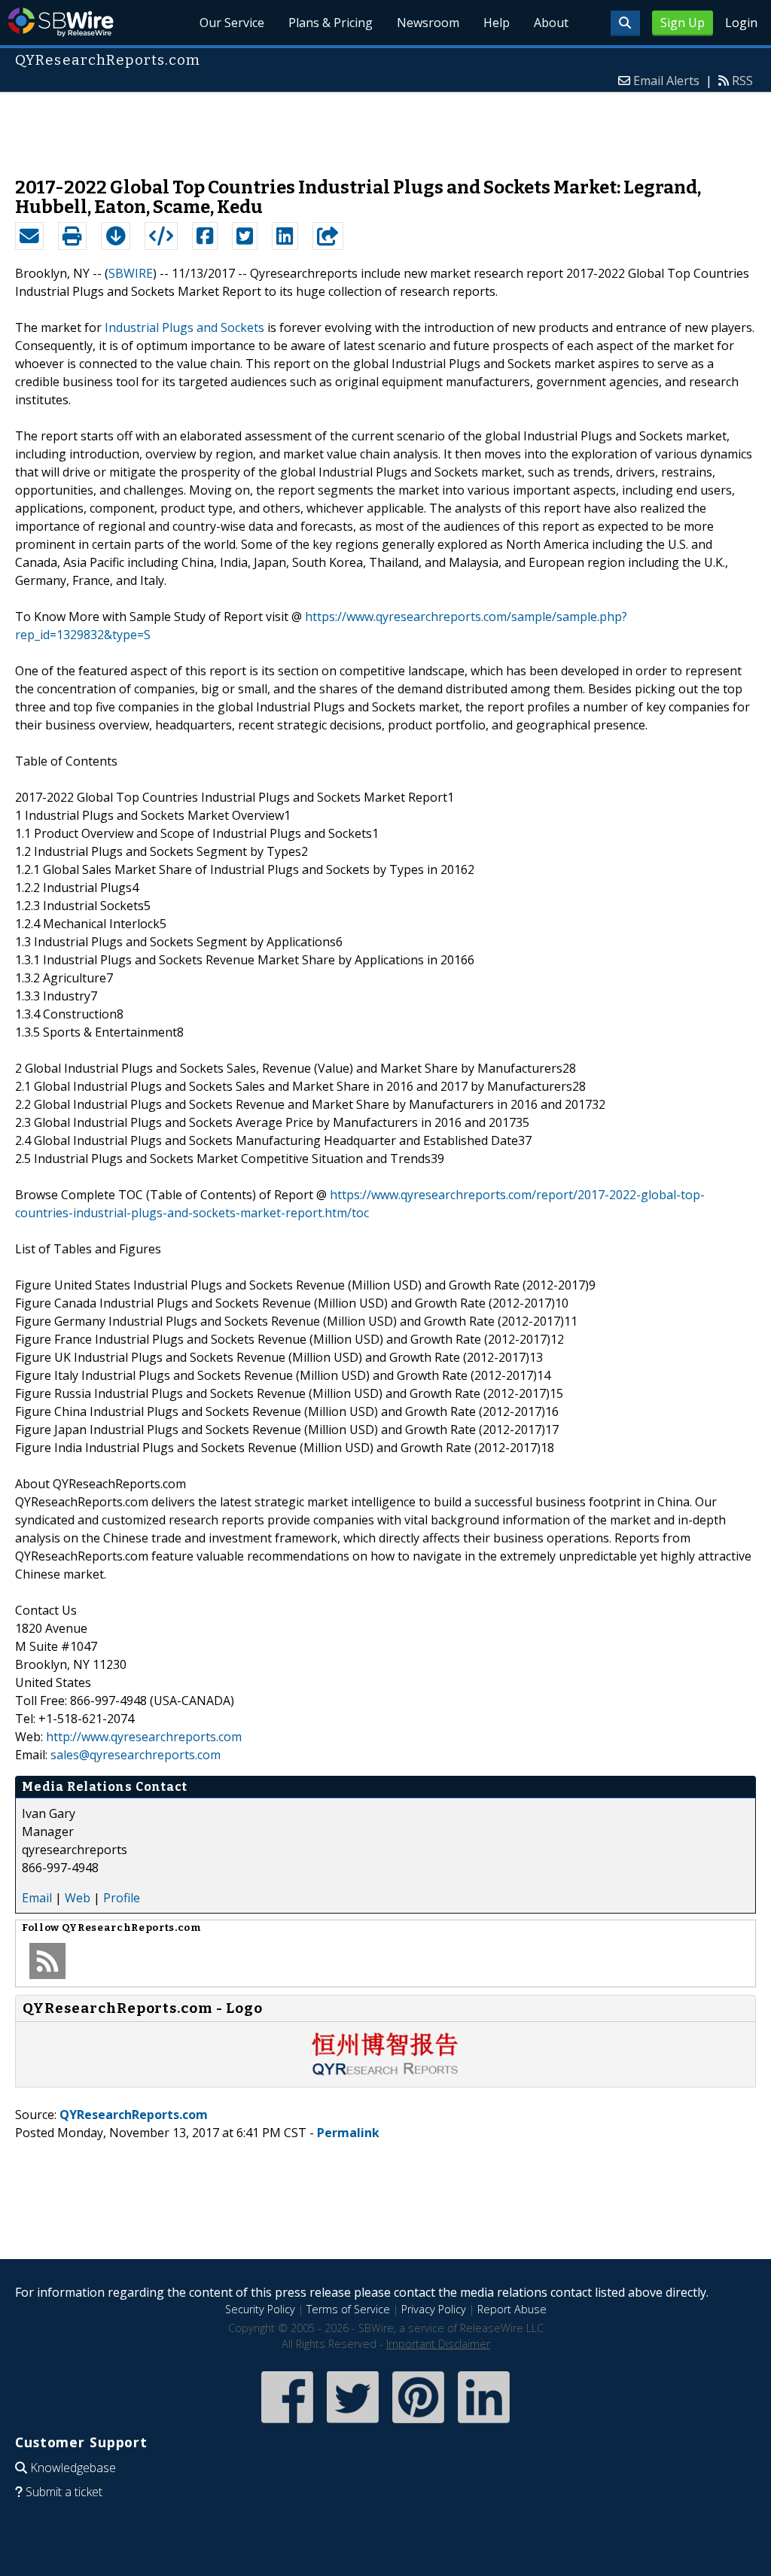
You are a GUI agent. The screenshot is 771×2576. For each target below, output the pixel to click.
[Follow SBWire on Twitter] (353, 2424)
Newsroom (428, 23)
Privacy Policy (434, 2309)
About (551, 23)
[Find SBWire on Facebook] (287, 2424)
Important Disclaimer (438, 2344)
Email (37, 1898)
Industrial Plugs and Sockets (184, 327)
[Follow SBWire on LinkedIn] (484, 2424)
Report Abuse (512, 2309)
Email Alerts (666, 81)
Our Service (232, 23)
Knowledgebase (73, 2468)
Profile (122, 1898)
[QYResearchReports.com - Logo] (385, 2072)
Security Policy (260, 2309)
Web (78, 1898)
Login (741, 23)
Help (497, 23)
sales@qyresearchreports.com (136, 1755)
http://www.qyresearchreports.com (144, 1737)
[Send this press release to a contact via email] (29, 236)
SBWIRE (131, 273)
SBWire (61, 22)
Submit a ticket (64, 2492)
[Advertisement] (385, 127)
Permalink (348, 2133)
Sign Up (683, 23)
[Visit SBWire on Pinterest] (418, 2424)
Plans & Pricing (331, 23)
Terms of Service (348, 2309)
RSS (742, 81)
